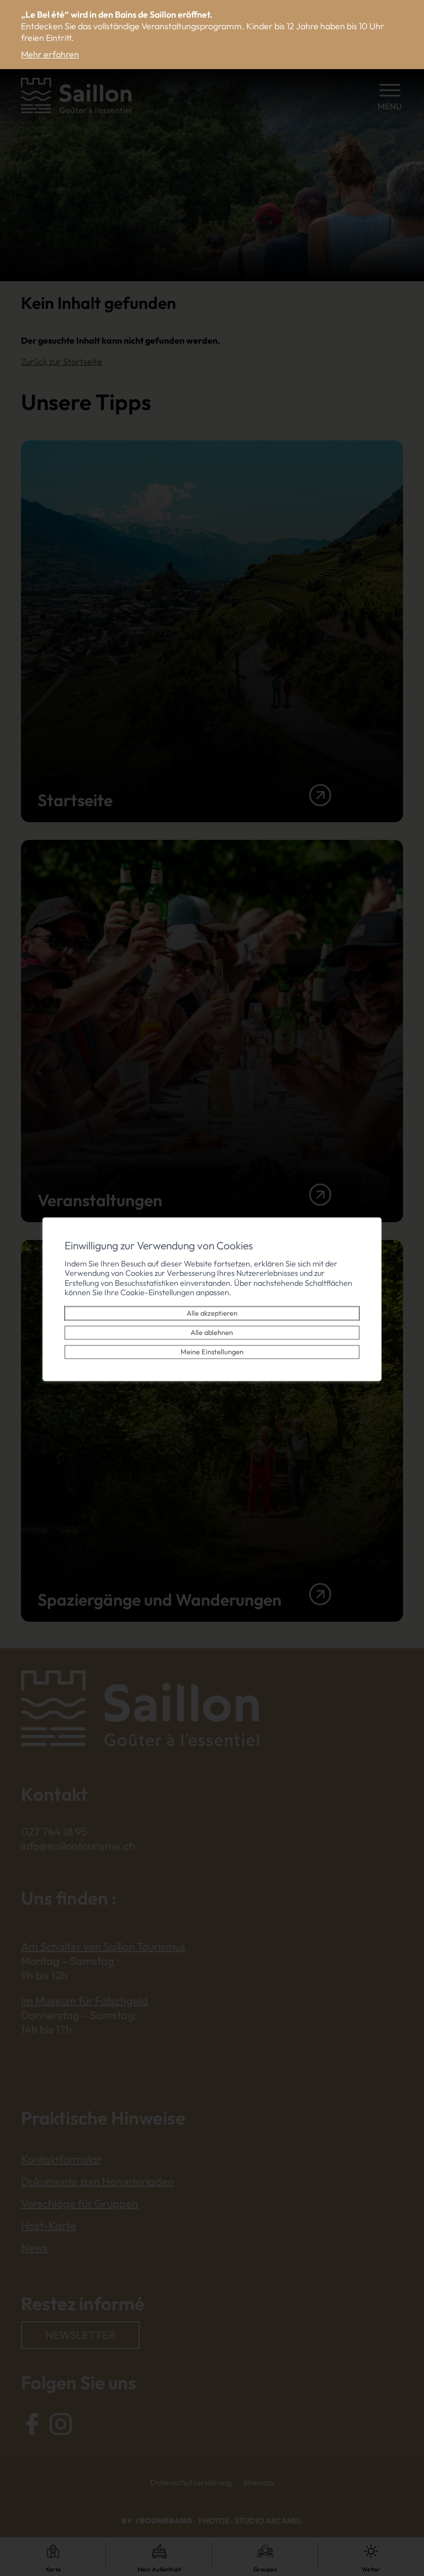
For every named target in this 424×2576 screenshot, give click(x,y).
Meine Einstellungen (212, 1352)
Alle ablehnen (212, 1333)
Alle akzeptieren (212, 1313)
